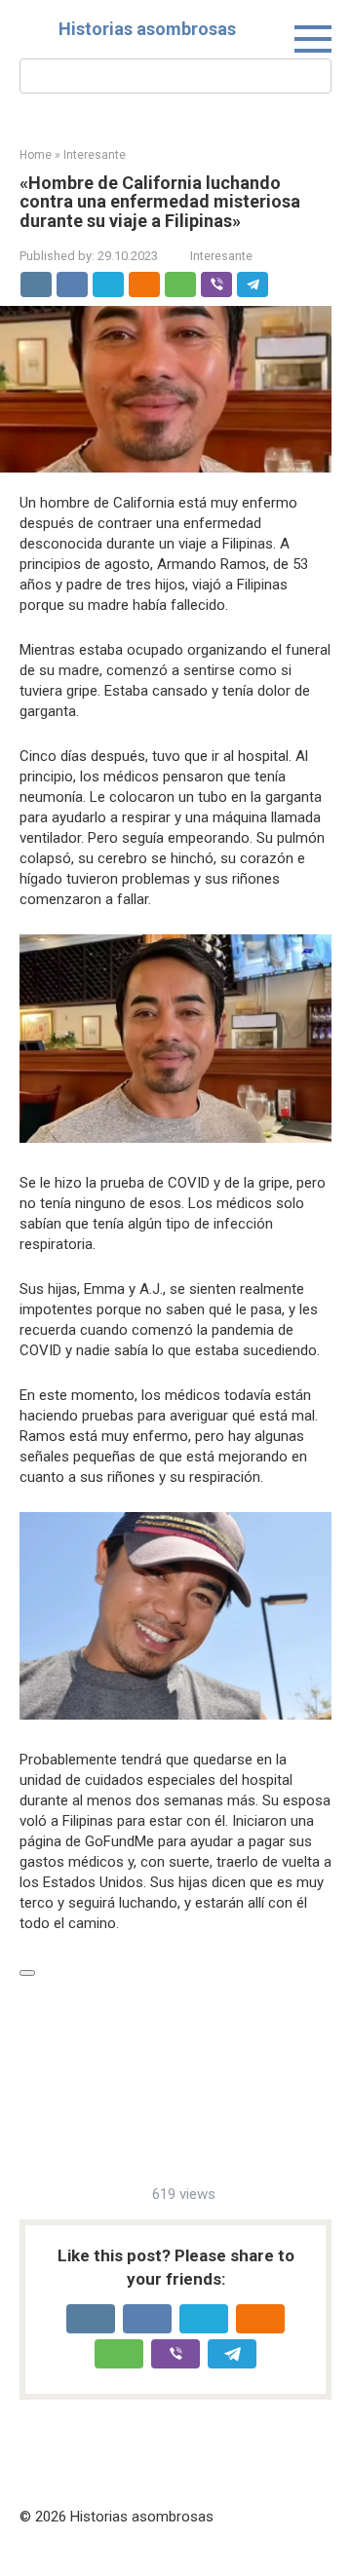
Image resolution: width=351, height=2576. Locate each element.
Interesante (221, 256)
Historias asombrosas (147, 29)
